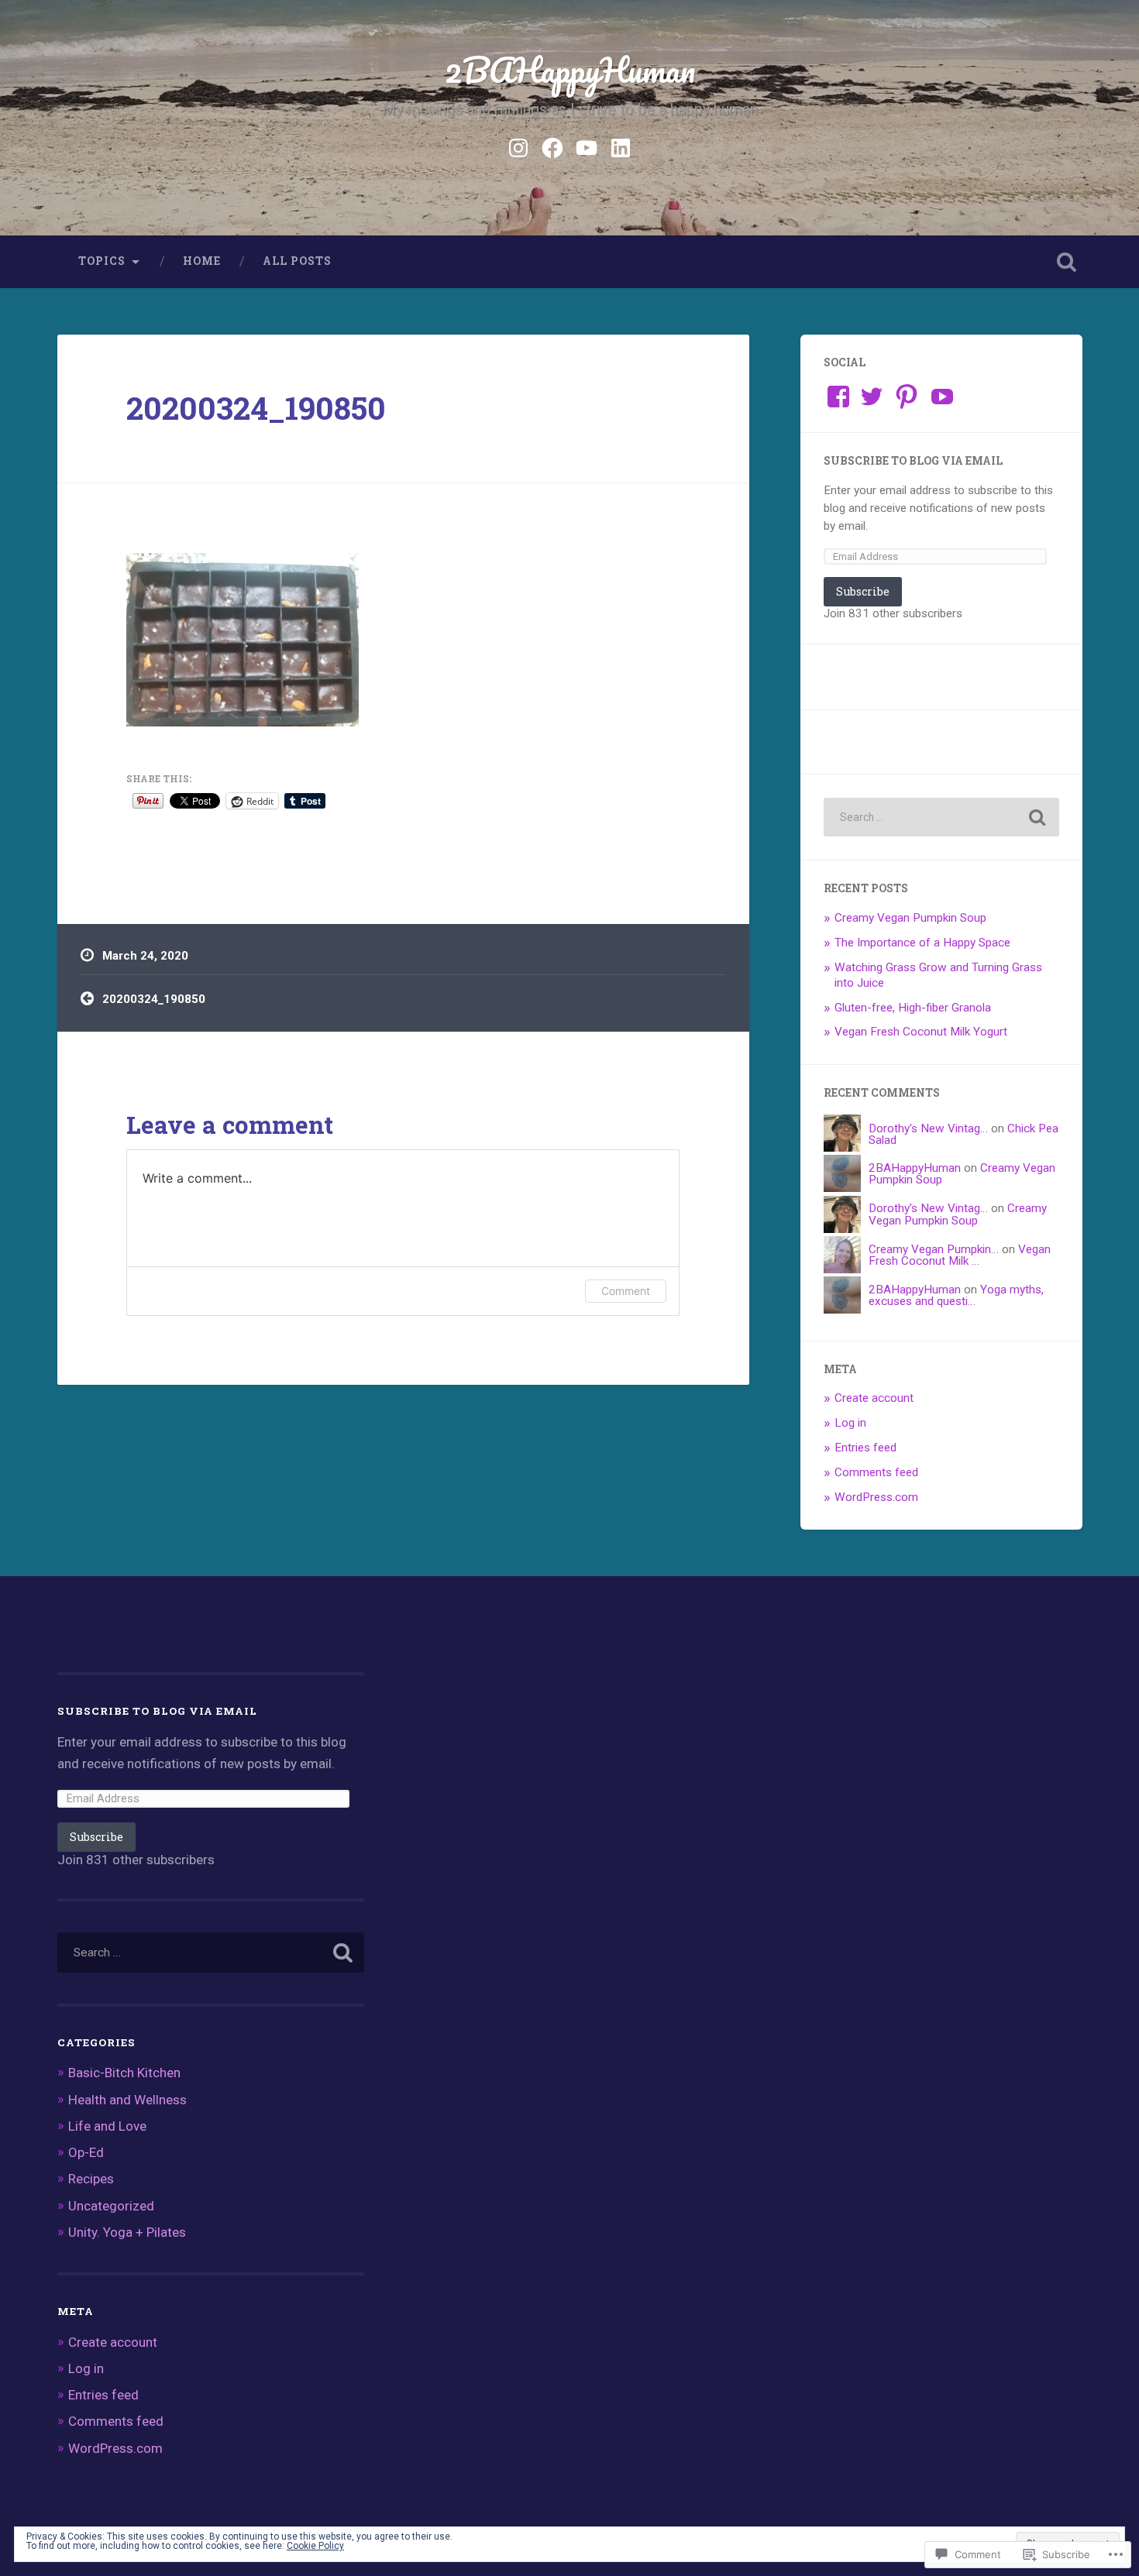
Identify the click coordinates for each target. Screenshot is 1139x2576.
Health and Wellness (127, 2100)
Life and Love (107, 2126)
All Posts (297, 261)
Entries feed (865, 1448)
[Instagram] (518, 146)
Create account (874, 1398)
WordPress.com (876, 1497)
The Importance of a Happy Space (922, 943)
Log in (850, 1423)
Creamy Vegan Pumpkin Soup (910, 918)
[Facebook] (552, 146)
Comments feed (876, 1472)
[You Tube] (587, 146)
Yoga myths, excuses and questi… (956, 1295)
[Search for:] (941, 817)
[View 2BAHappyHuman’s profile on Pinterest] (907, 397)
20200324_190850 (256, 408)
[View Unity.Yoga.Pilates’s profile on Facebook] (838, 397)
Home (202, 261)
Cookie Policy (315, 2546)
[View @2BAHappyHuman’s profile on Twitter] (872, 397)
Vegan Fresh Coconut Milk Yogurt (921, 1032)
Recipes (91, 2179)
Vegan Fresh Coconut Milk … (960, 1255)
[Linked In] (621, 146)
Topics (102, 261)
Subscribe (863, 591)
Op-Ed (86, 2152)
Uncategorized (111, 2206)
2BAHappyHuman (570, 69)
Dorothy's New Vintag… (928, 1128)
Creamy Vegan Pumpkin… (934, 1249)
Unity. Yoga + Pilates (127, 2232)
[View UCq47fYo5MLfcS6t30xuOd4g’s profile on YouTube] (942, 397)
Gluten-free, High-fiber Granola (913, 1008)
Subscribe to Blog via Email (913, 461)
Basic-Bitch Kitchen (124, 2073)
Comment (626, 1291)
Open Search (1067, 262)
